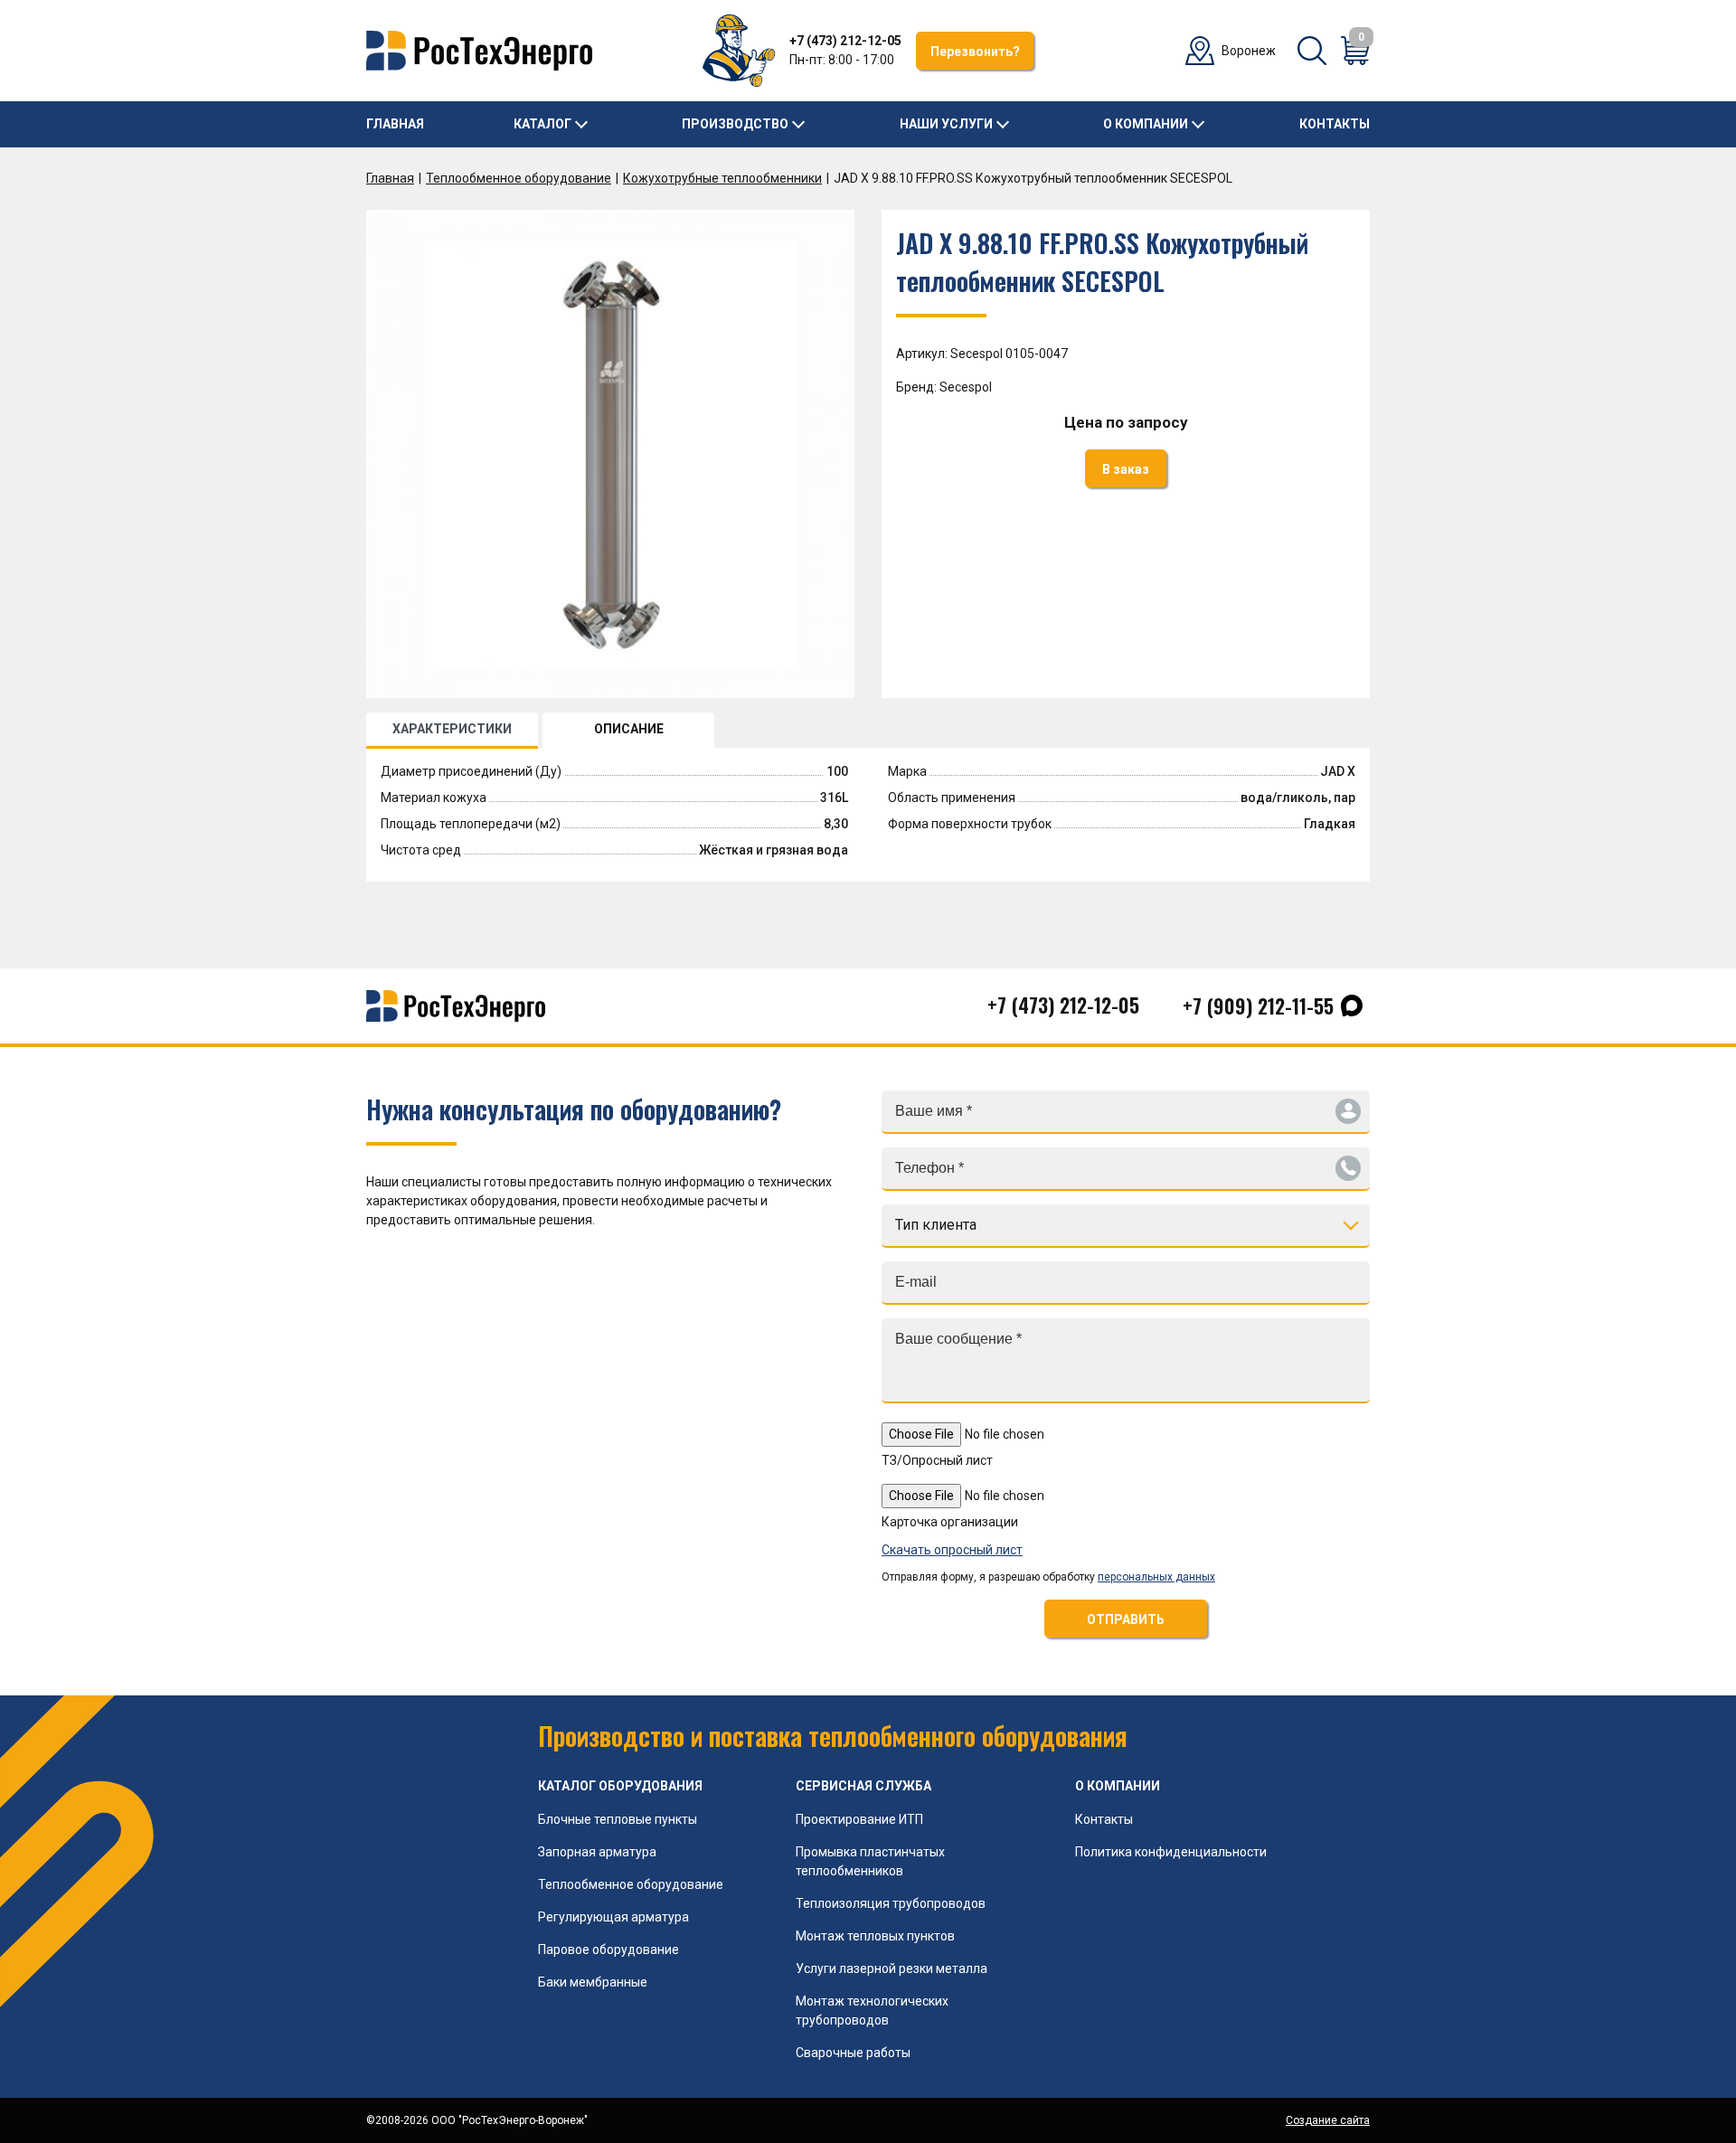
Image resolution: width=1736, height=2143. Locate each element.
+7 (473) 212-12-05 (845, 41)
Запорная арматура (597, 1852)
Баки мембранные (593, 1982)
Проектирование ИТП (859, 1819)
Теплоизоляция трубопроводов (891, 1903)
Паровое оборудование (609, 1949)
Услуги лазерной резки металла (892, 1968)
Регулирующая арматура (613, 1917)
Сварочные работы (853, 2053)
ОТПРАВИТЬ (1126, 1619)
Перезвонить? (975, 52)
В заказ (1126, 469)
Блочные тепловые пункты (618, 1819)
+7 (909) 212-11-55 (1258, 1005)
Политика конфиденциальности (1171, 1852)
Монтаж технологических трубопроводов (872, 2011)
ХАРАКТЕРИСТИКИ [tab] (452, 729)
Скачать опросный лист (952, 1550)
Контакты (1335, 124)
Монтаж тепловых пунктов (875, 1936)
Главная (395, 124)
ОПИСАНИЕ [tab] (629, 729)
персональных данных (1156, 1577)
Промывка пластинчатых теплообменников (870, 1861)
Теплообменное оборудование (519, 178)
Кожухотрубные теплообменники (722, 178)
